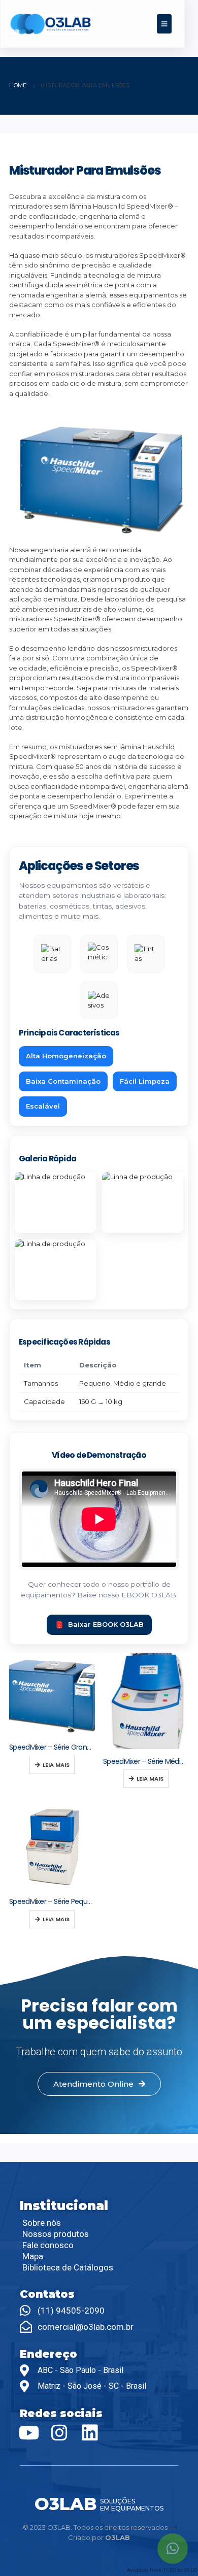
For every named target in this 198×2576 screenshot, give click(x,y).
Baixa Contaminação (63, 1081)
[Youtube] (29, 2433)
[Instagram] (59, 2433)
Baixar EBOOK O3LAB (106, 1624)
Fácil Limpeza (145, 1081)
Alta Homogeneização (66, 1056)
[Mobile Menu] (164, 24)
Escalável (43, 1106)
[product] (52, 1694)
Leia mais (56, 1765)
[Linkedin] (90, 2433)
